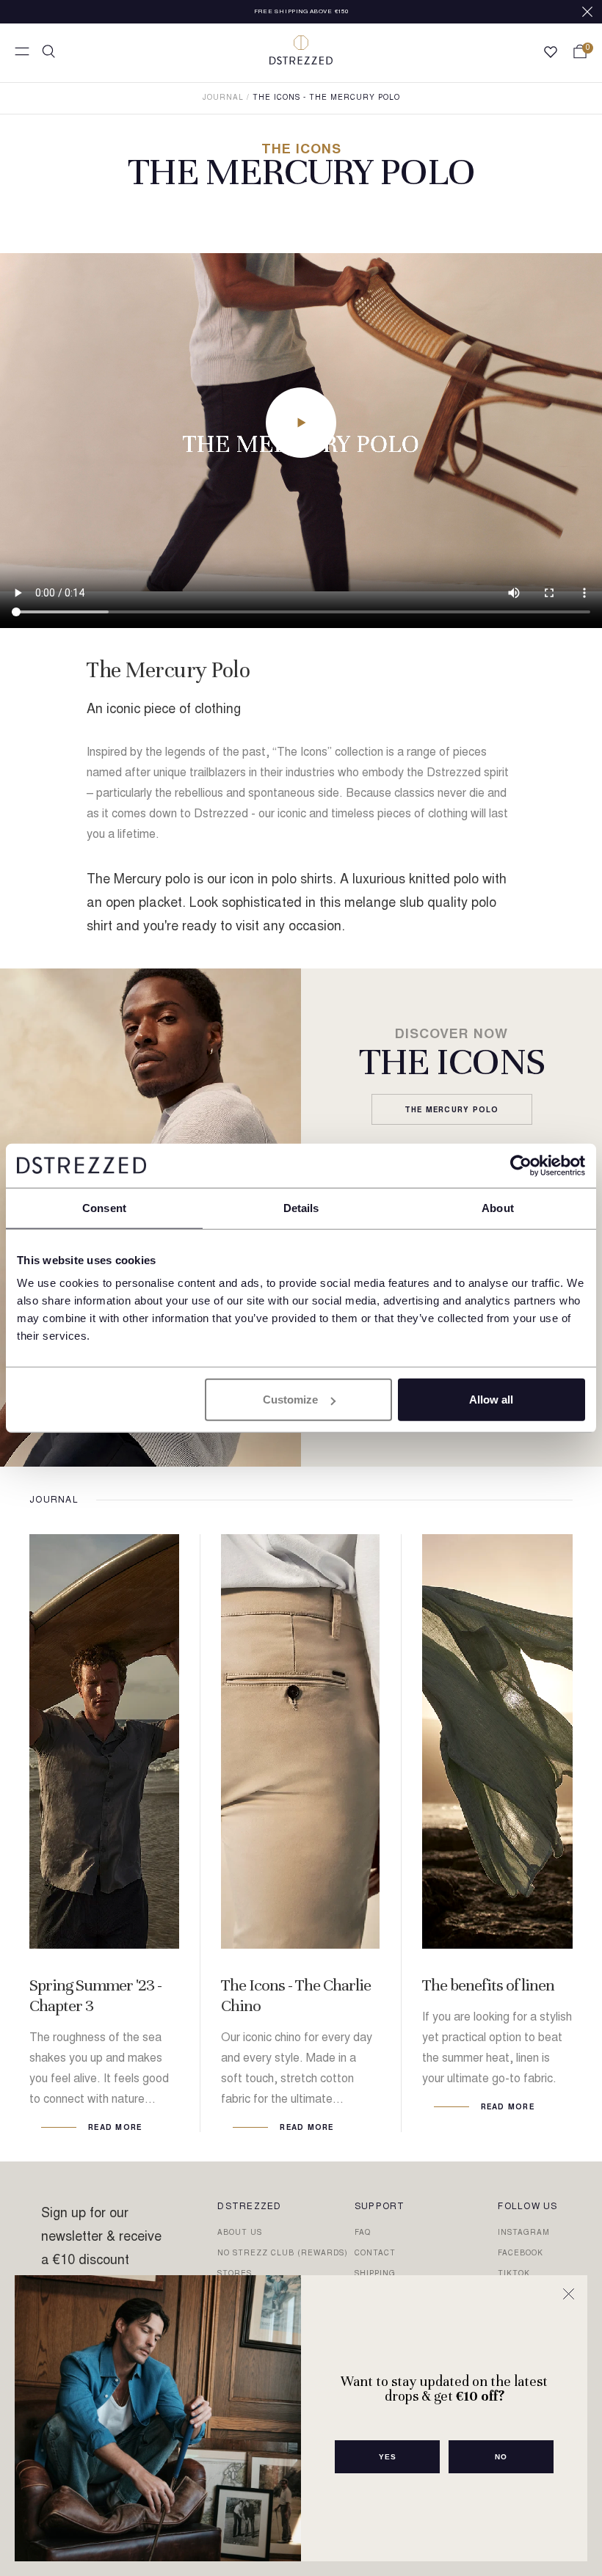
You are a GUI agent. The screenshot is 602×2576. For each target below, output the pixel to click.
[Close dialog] (569, 2294)
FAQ (363, 2233)
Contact (375, 2254)
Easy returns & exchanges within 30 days (301, 12)
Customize (290, 1400)
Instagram (524, 2233)
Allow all (491, 1400)
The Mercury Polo (452, 1110)
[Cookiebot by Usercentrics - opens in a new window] (521, 1165)
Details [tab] (301, 1207)
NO (501, 2457)
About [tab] (498, 1207)
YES (388, 2457)
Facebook (521, 2254)
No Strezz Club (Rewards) (283, 2254)
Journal (223, 98)
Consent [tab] (104, 1207)
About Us (240, 2233)
